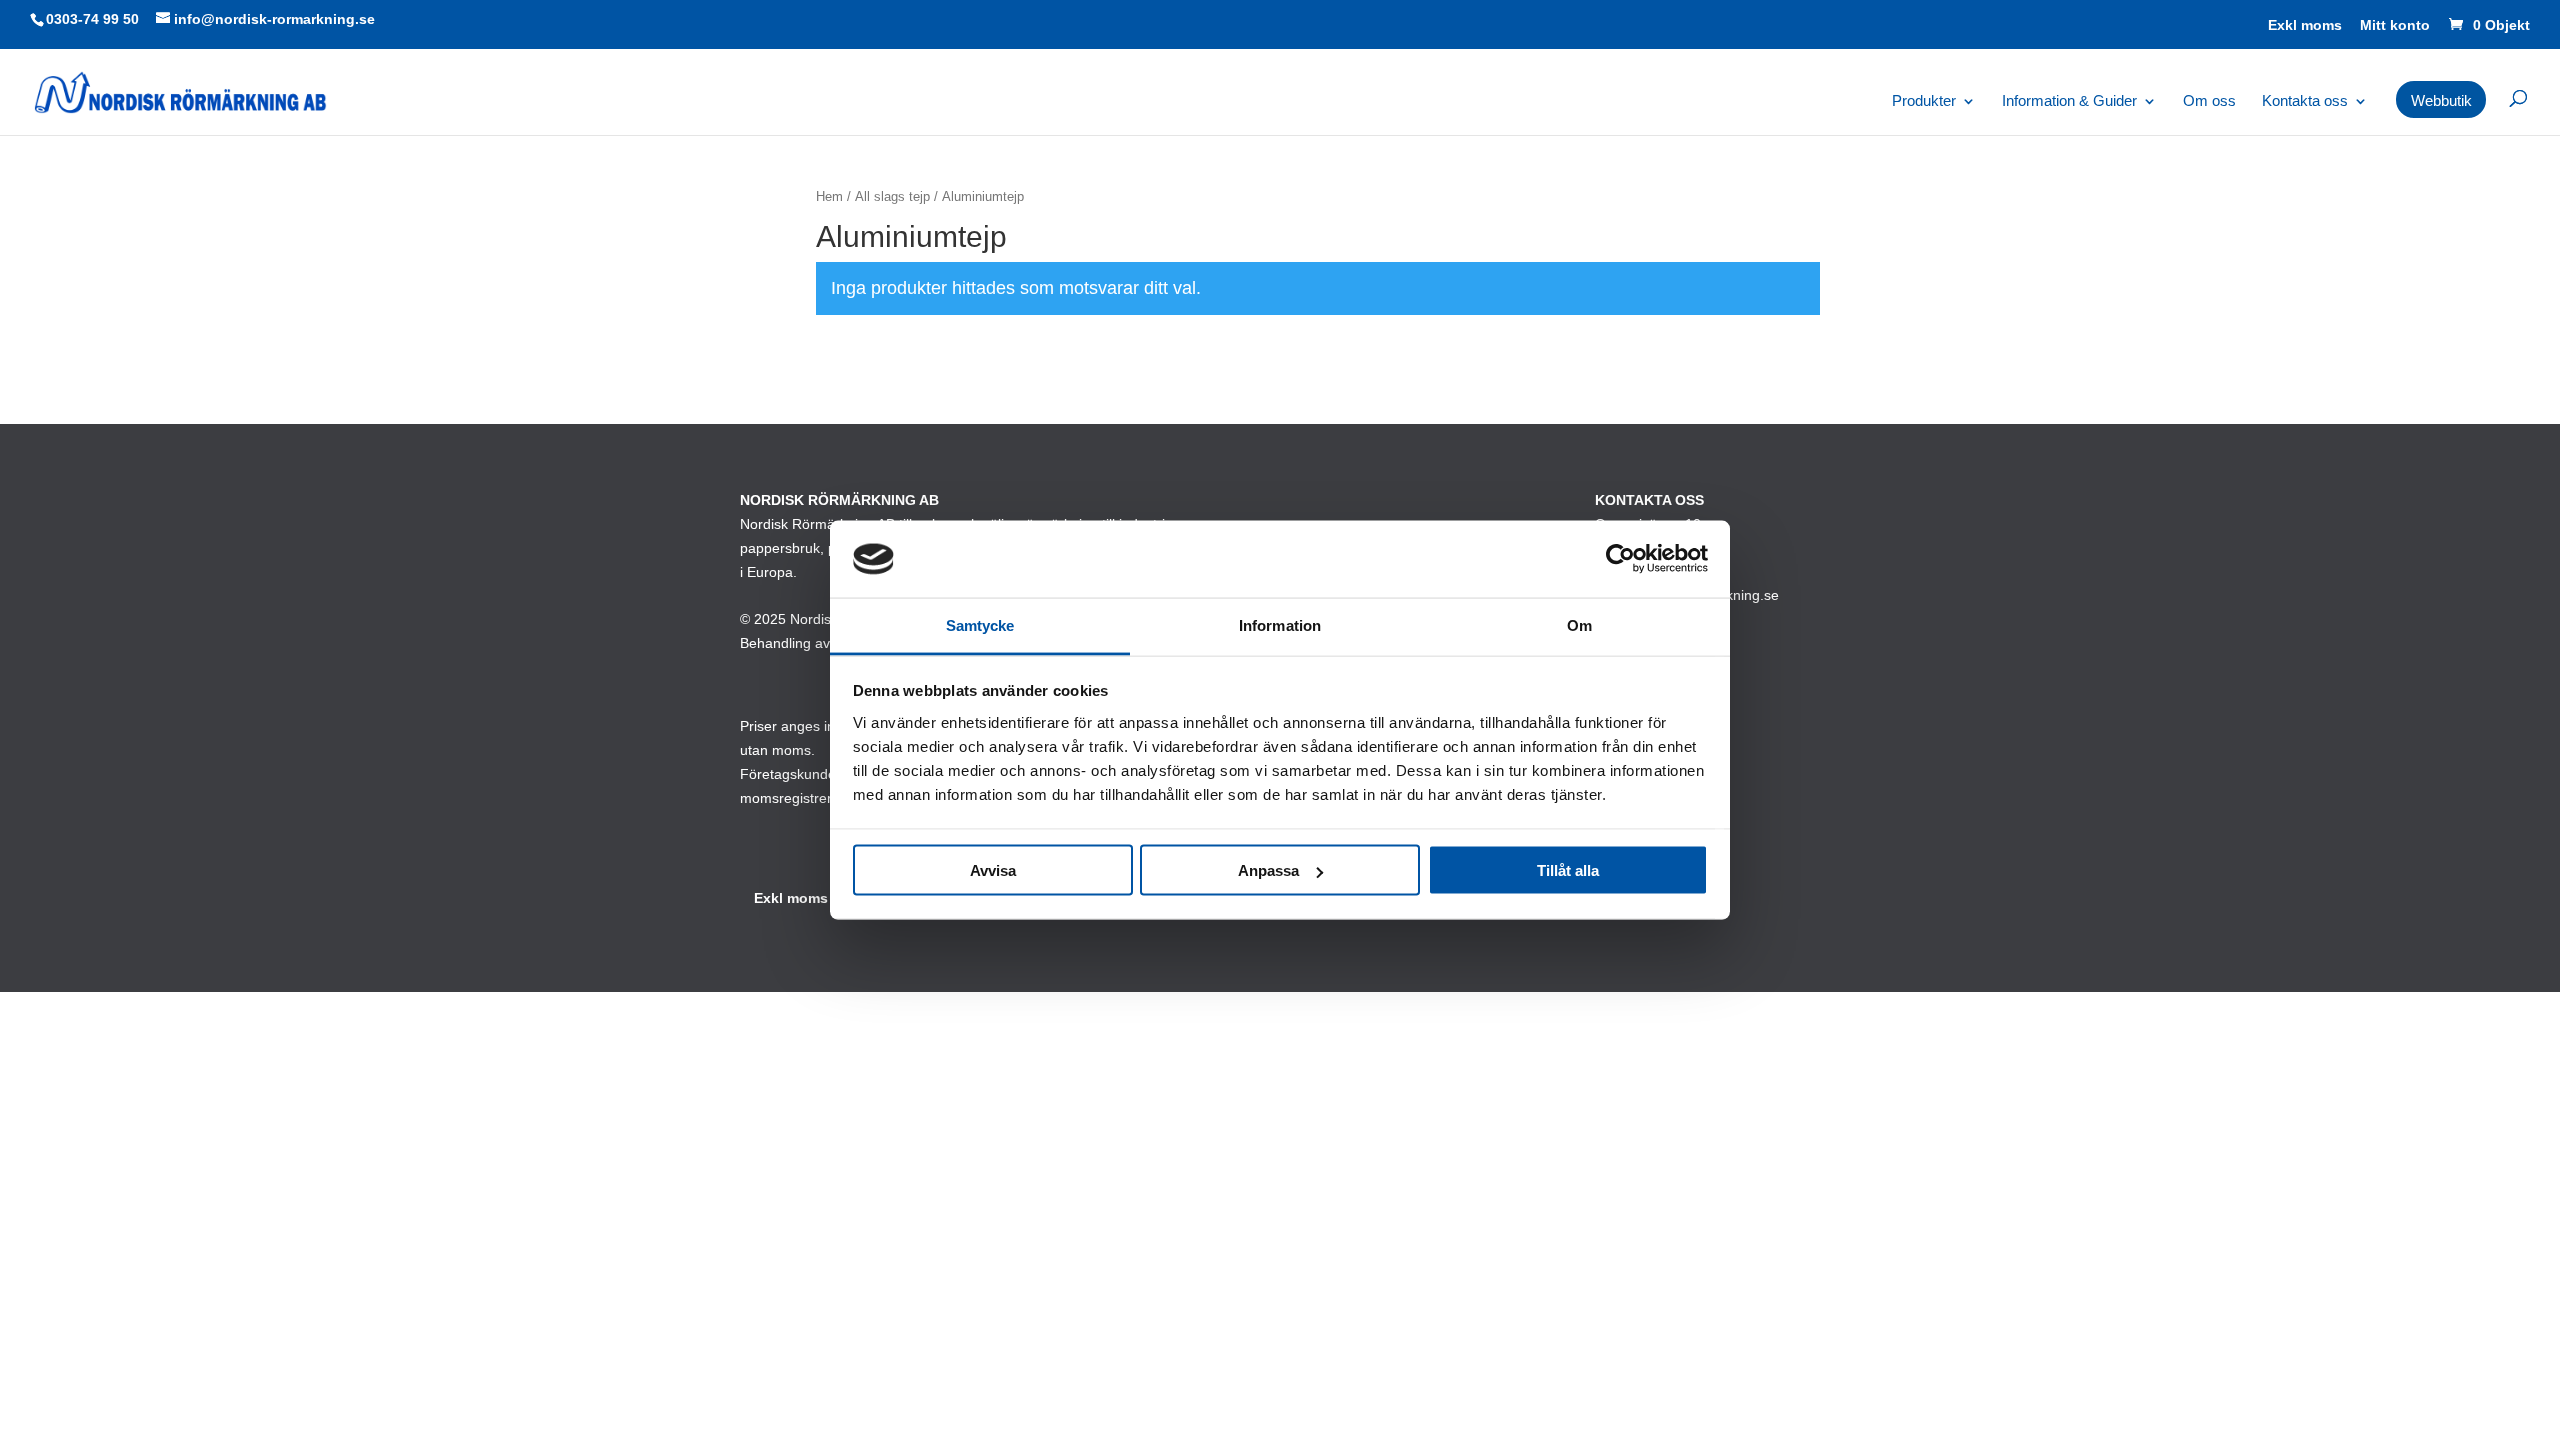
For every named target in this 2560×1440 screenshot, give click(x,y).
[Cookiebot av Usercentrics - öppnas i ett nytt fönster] (1620, 559)
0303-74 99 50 (92, 19)
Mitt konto (2395, 25)
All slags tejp (892, 196)
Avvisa (993, 870)
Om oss (2209, 101)
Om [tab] (1579, 624)
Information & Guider (2069, 101)
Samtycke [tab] (980, 624)
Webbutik (2441, 101)
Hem (829, 196)
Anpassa (1268, 870)
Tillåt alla (1568, 870)
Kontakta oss (2305, 101)
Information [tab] (1280, 624)
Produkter (1924, 101)
